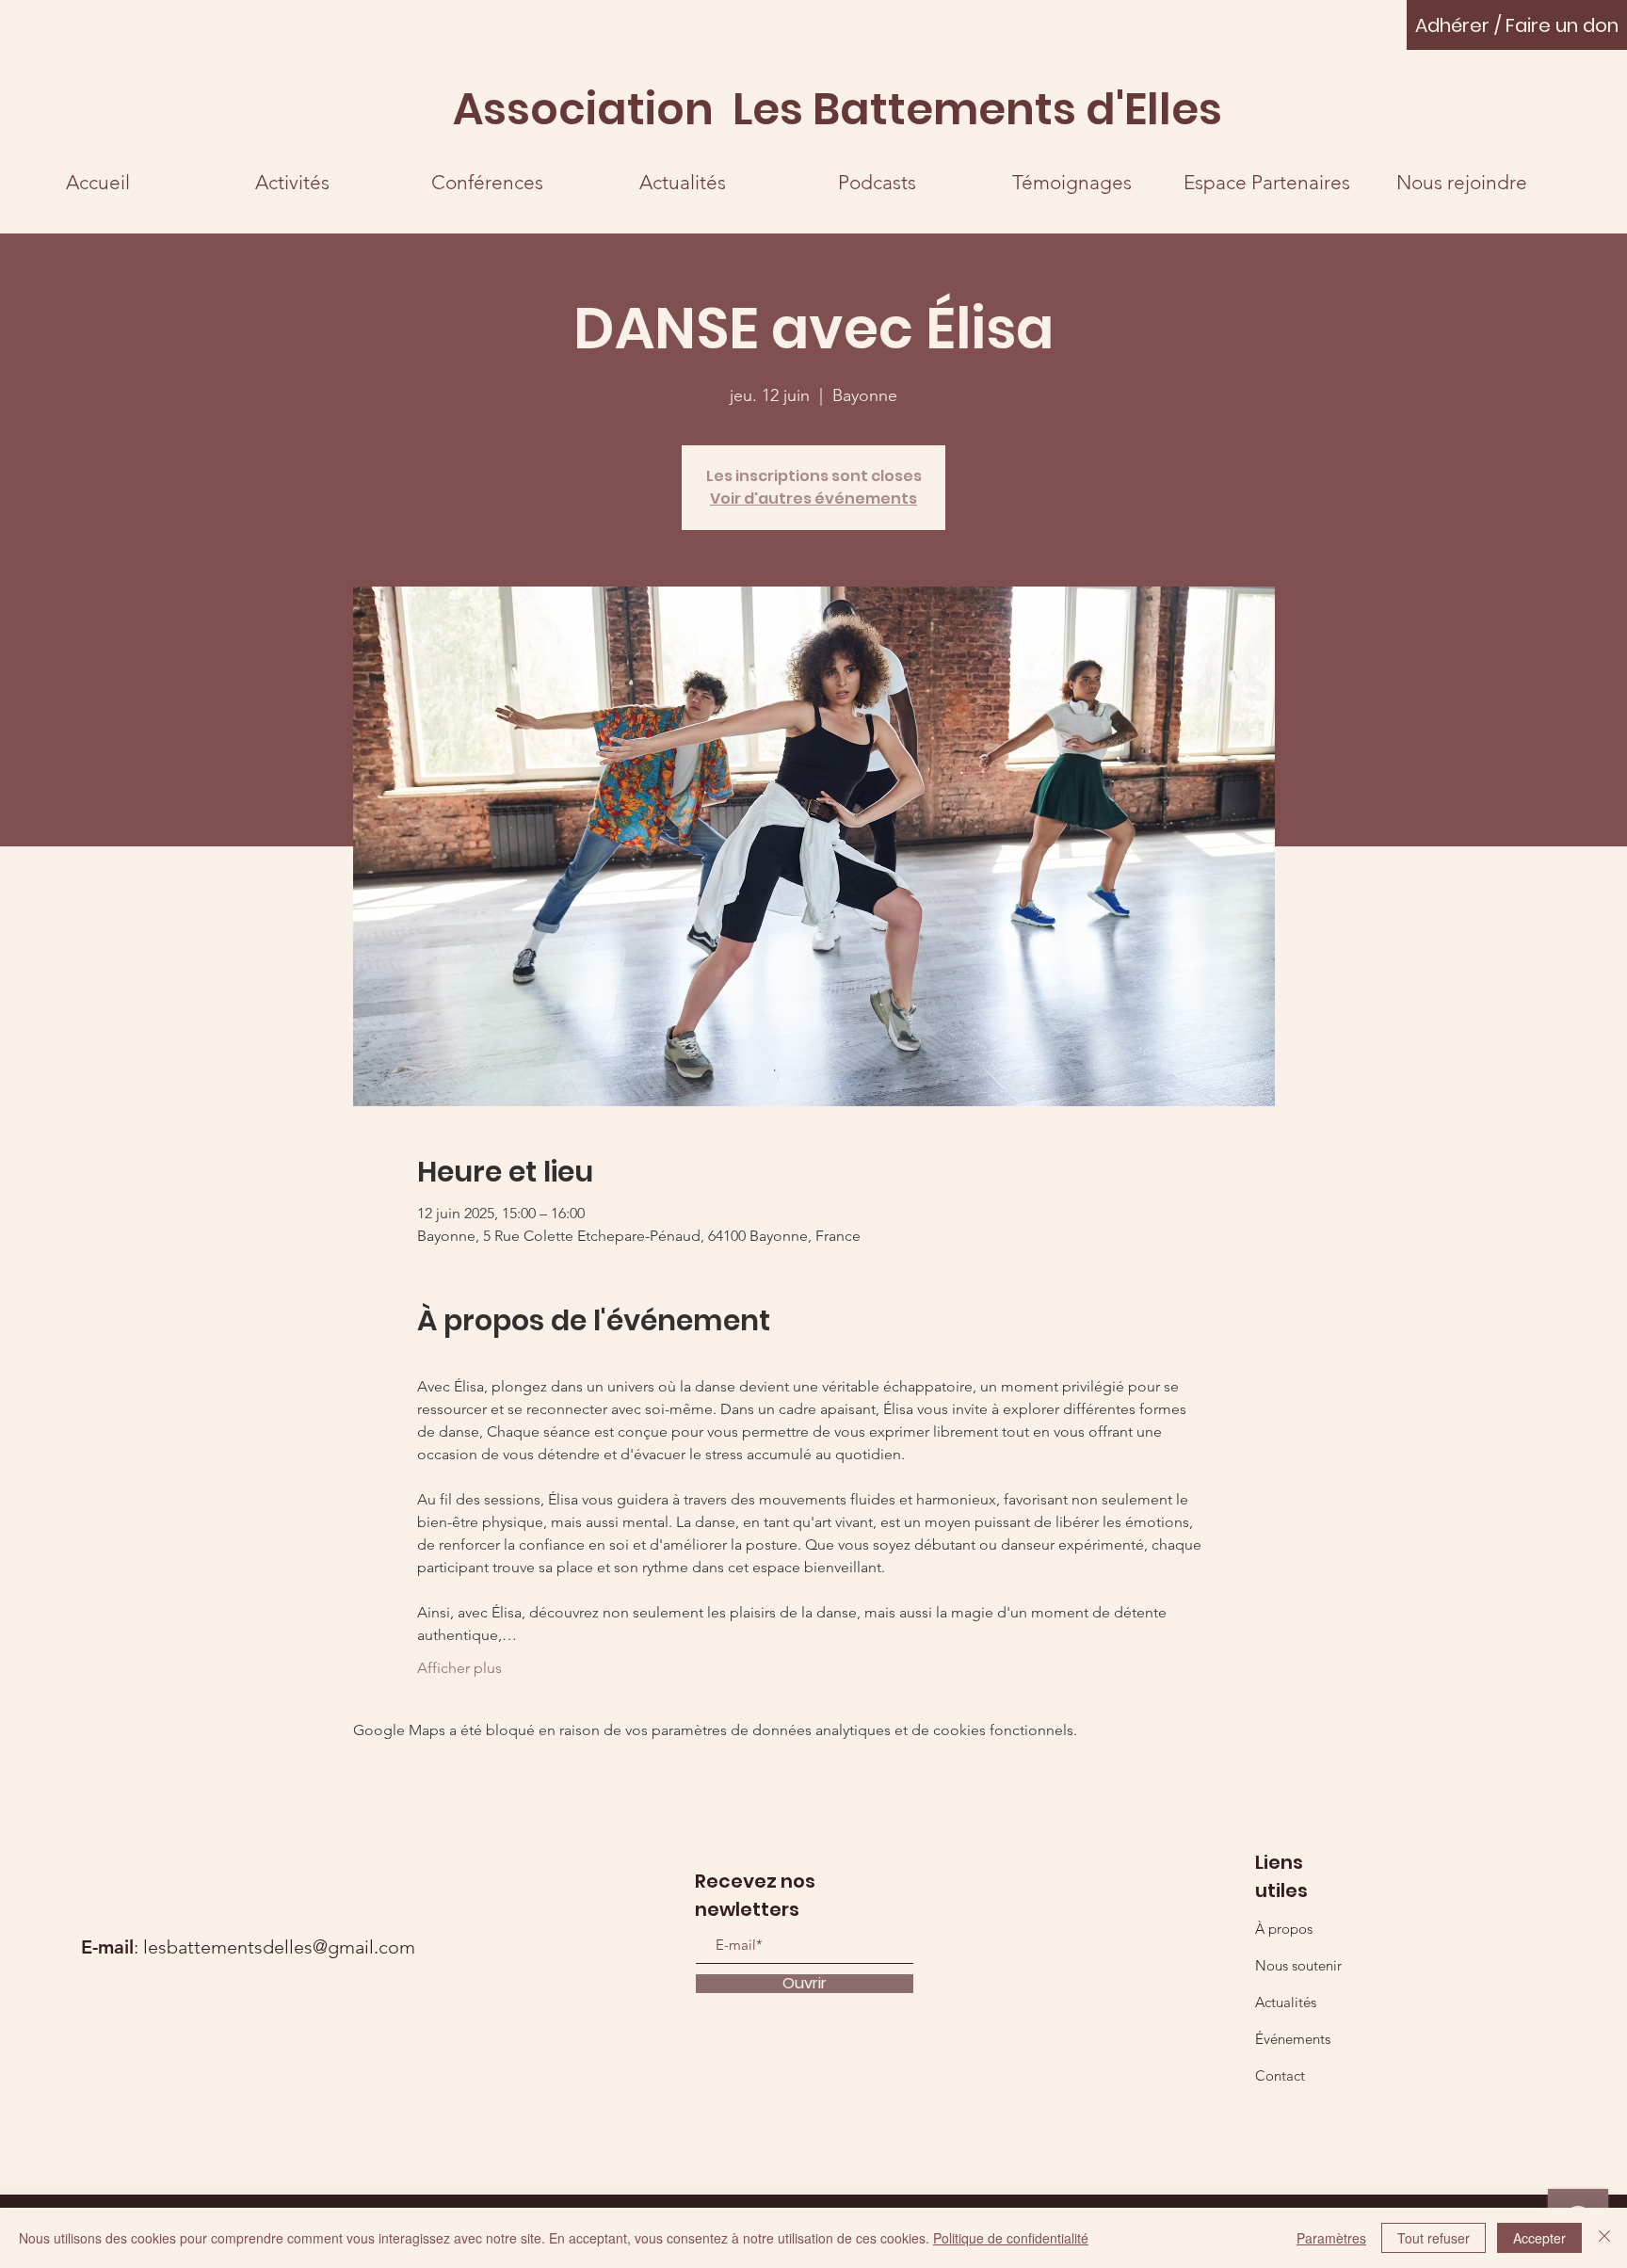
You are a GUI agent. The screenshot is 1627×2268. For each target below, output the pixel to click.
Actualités (1286, 2002)
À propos (1284, 1929)
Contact (1280, 2075)
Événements (1293, 2039)
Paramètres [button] (1331, 2238)
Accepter (1539, 2238)
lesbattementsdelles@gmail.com (279, 1947)
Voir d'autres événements (813, 499)
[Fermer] (1604, 2238)
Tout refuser (1434, 2238)
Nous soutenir (1298, 1965)
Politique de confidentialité (1011, 2238)
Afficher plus (459, 1668)
